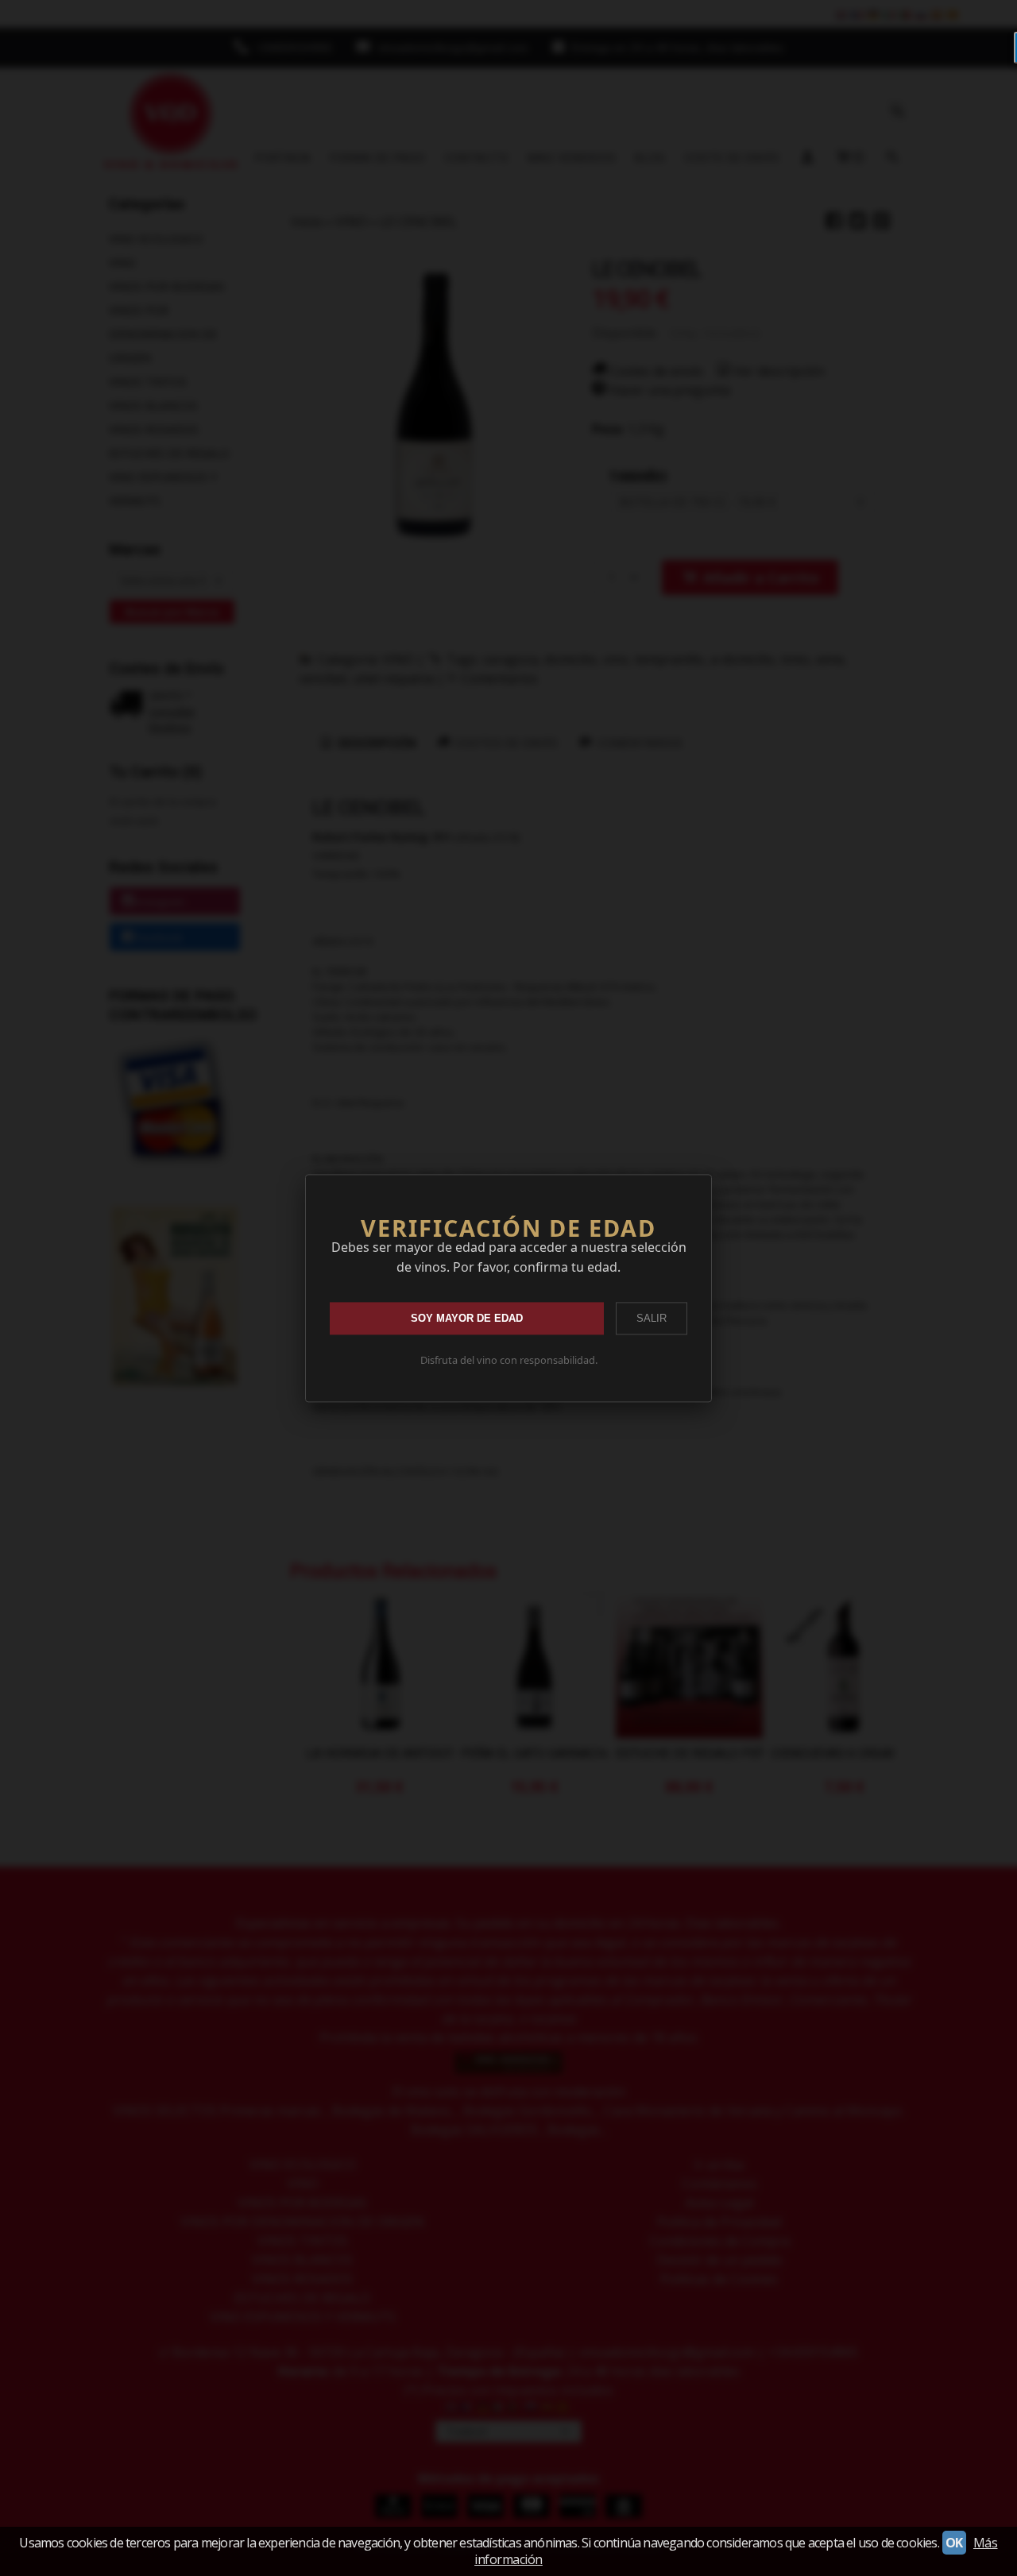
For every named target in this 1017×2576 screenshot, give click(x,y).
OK (954, 2543)
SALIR (652, 1318)
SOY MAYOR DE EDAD (467, 1318)
